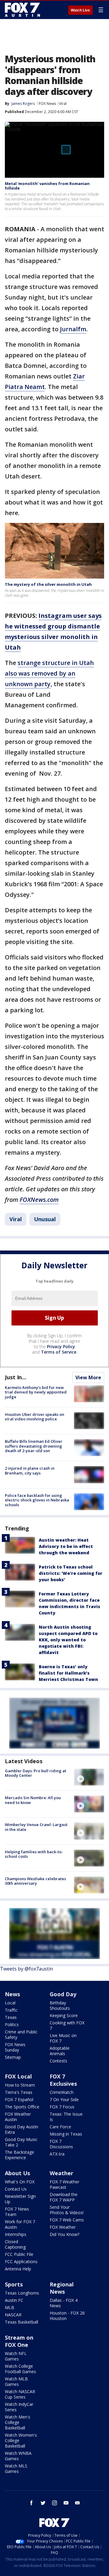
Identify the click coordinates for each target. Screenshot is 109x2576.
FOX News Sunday (15, 2047)
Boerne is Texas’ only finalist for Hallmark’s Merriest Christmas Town (68, 1673)
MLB (10, 2307)
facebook (31, 2503)
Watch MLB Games (16, 2381)
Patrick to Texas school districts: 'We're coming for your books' (71, 1573)
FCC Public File (19, 2254)
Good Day (63, 1994)
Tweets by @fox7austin (26, 1969)
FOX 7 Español (19, 2099)
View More (88, 1377)
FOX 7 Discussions (61, 2144)
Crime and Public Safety (21, 2034)
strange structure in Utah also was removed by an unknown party (49, 673)
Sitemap (13, 2057)
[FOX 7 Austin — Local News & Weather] (22, 10)
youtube (66, 2503)
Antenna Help (18, 2269)
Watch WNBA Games (18, 2456)
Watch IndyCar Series (19, 2407)
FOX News (47, 104)
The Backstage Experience (20, 2155)
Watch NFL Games (16, 2356)
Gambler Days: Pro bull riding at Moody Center (36, 1773)
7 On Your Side (64, 2099)
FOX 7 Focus (62, 2107)
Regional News (62, 2288)
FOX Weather (63, 2227)
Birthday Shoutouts (60, 2005)
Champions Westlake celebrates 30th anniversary (35, 1881)
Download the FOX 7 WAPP (64, 2197)
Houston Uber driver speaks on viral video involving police (35, 1417)
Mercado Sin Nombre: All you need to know (33, 1800)
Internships (16, 2234)
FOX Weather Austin (18, 2117)
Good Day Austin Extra (21, 2129)
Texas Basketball (21, 2322)
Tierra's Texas (19, 2092)
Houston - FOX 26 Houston (67, 2316)
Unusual (45, 1219)
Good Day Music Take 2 (21, 2142)
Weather (61, 2173)
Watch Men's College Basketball (18, 2422)
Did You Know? (64, 2234)
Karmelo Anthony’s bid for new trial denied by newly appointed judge (36, 1392)
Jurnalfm (73, 329)
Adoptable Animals (60, 2051)
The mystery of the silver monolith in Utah (48, 584)
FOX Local (18, 2076)
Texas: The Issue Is (66, 2117)
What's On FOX (20, 2182)
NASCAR (13, 2315)
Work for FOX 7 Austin (20, 2224)
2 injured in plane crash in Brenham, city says (30, 1471)
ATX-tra (57, 2154)
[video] (89, 1777)
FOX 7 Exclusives (63, 2080)
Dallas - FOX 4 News (64, 2303)
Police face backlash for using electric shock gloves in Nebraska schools (37, 1500)
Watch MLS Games (16, 2469)
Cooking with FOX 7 (67, 2025)
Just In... (16, 1377)
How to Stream (20, 2085)
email (78, 2503)
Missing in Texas (66, 2134)
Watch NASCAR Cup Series (20, 2394)
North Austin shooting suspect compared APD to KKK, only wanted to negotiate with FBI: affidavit (68, 1640)
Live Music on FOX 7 (63, 2038)
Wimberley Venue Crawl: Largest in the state (36, 1827)
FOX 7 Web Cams (67, 2220)
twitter (43, 2503)
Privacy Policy (61, 1346)
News (12, 1994)
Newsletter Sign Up (20, 2199)
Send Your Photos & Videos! (67, 2210)
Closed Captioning (15, 2244)
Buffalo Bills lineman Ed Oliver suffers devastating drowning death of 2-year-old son (34, 1446)
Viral (63, 104)
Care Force (60, 2127)
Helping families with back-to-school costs (34, 1854)
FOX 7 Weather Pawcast (64, 2184)
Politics (12, 2024)
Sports (14, 2284)
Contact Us (16, 2189)
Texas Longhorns (22, 2293)
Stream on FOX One (19, 2341)
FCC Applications (21, 2261)
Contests (58, 2061)
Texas (11, 2017)
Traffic (11, 2010)
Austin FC (14, 2300)
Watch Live (80, 10)
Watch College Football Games (20, 2369)
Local (10, 2003)
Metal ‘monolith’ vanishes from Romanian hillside (47, 186)
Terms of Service (59, 1352)
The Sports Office (22, 2107)
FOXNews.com (39, 1200)
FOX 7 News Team (17, 2212)
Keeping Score (64, 2015)
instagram (54, 2503)
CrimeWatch (62, 2092)
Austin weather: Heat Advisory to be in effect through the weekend (66, 1546)
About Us (17, 2173)
